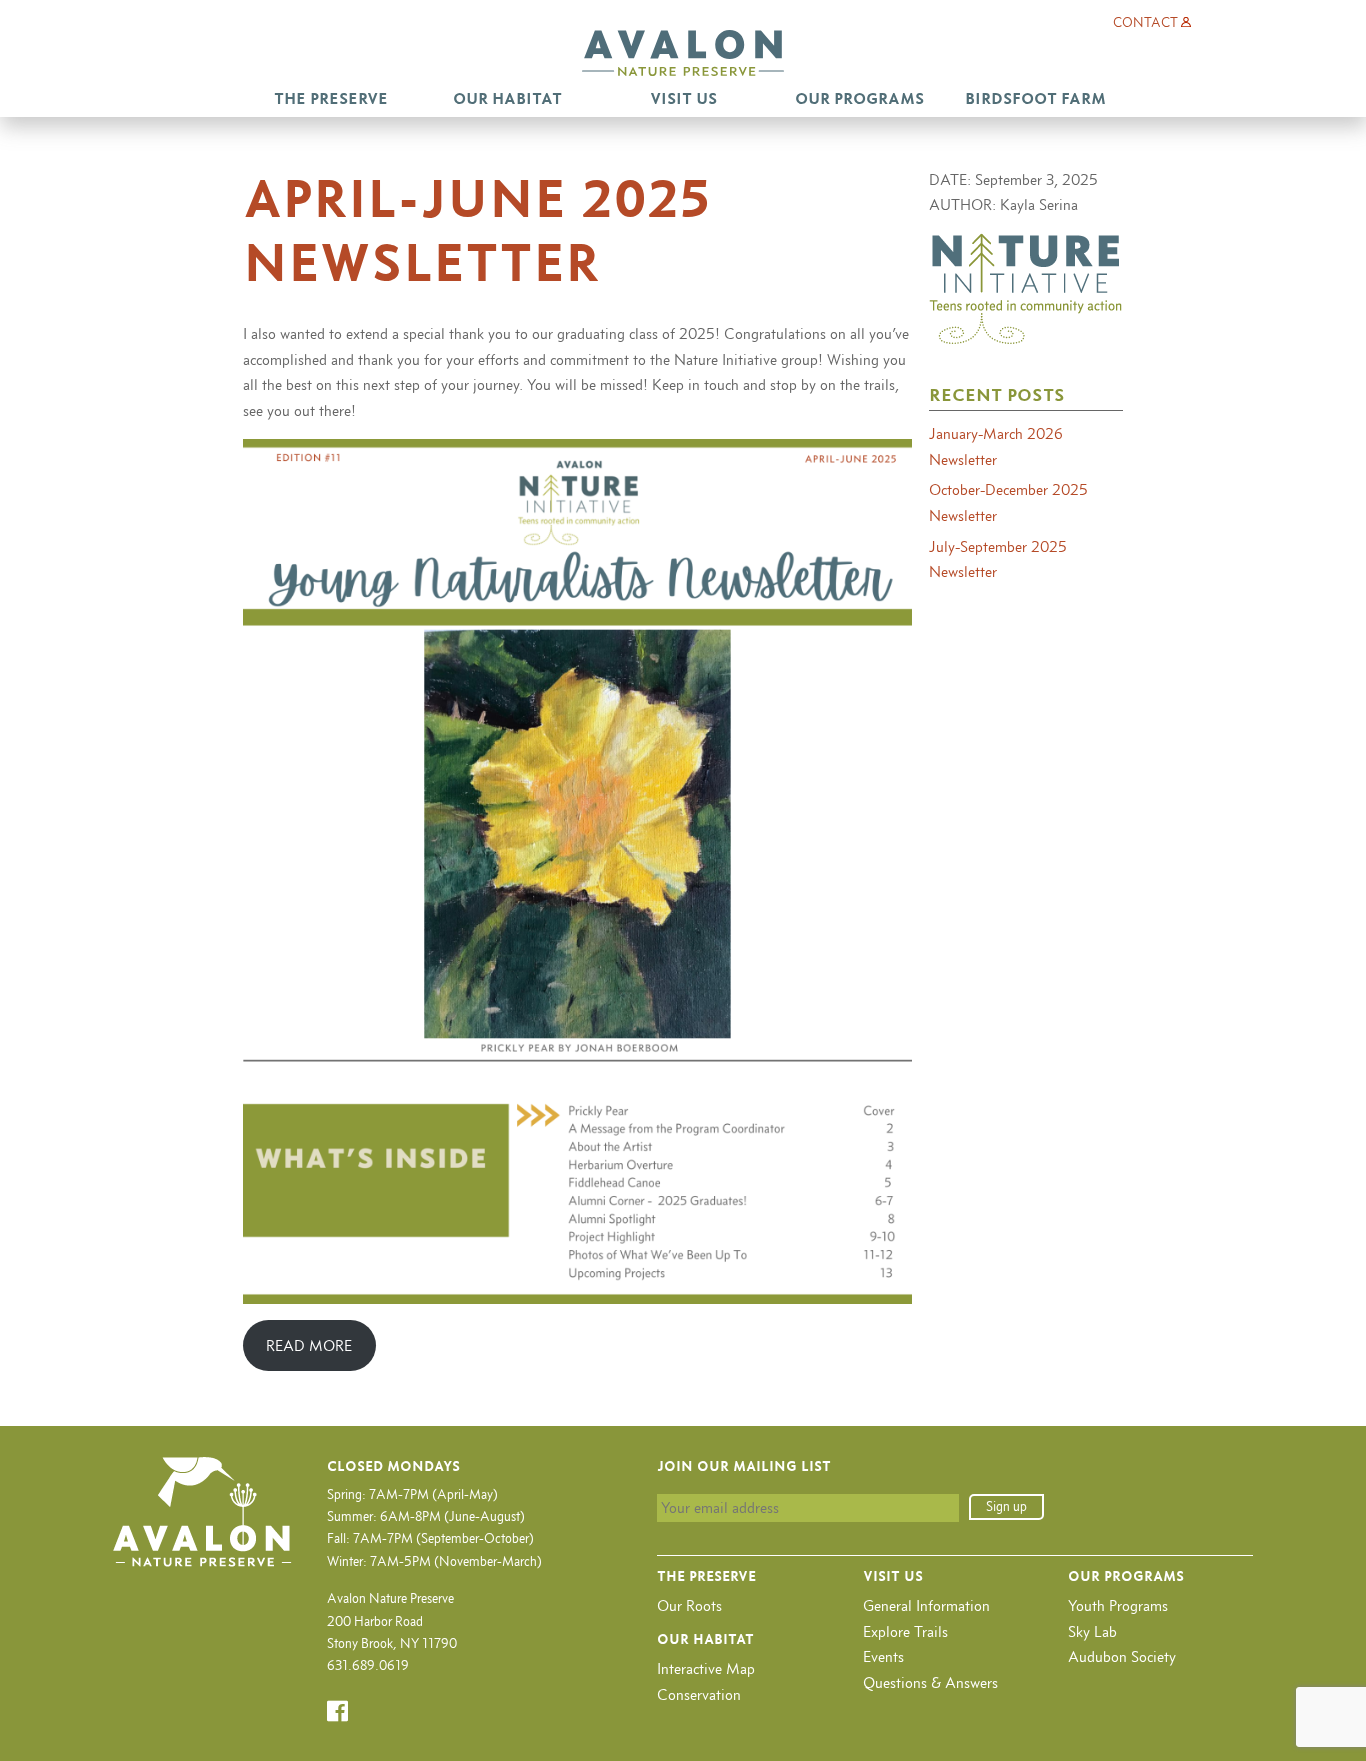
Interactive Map (706, 1668)
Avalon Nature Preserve (683, 53)
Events (883, 1656)
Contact (1145, 22)
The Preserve (331, 98)
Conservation (699, 1694)
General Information (926, 1605)
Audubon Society (1122, 1656)
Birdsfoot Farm (1035, 98)
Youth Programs (1118, 1605)
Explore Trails (905, 1631)
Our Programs (859, 98)
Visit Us (683, 98)
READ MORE (309, 1345)
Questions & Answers (930, 1682)
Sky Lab (1092, 1631)
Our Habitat (507, 98)
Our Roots (689, 1605)
